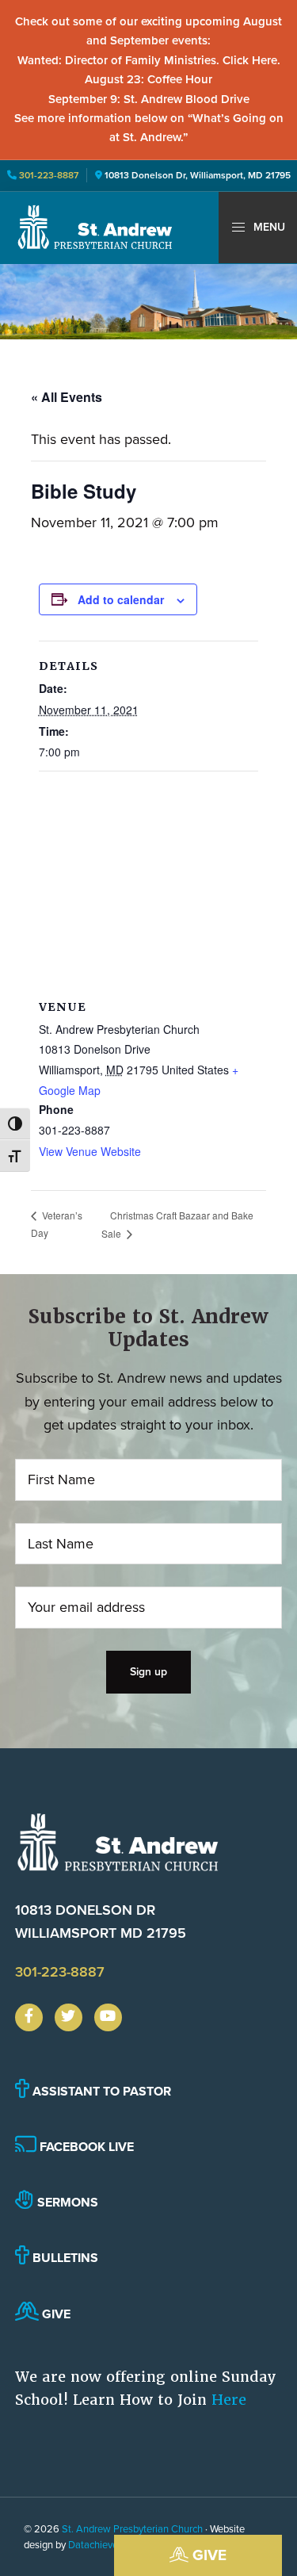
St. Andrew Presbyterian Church (132, 2529)
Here (229, 2400)
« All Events (67, 397)
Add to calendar (121, 599)
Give (208, 2555)
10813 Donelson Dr (101, 1921)
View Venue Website (90, 1151)
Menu (268, 227)
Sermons (66, 2202)
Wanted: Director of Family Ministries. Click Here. (149, 60)
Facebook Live (85, 2147)
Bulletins (64, 2258)
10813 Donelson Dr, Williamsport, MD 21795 (198, 175)
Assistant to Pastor (100, 2091)
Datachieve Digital (109, 2545)
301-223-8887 (48, 175)
